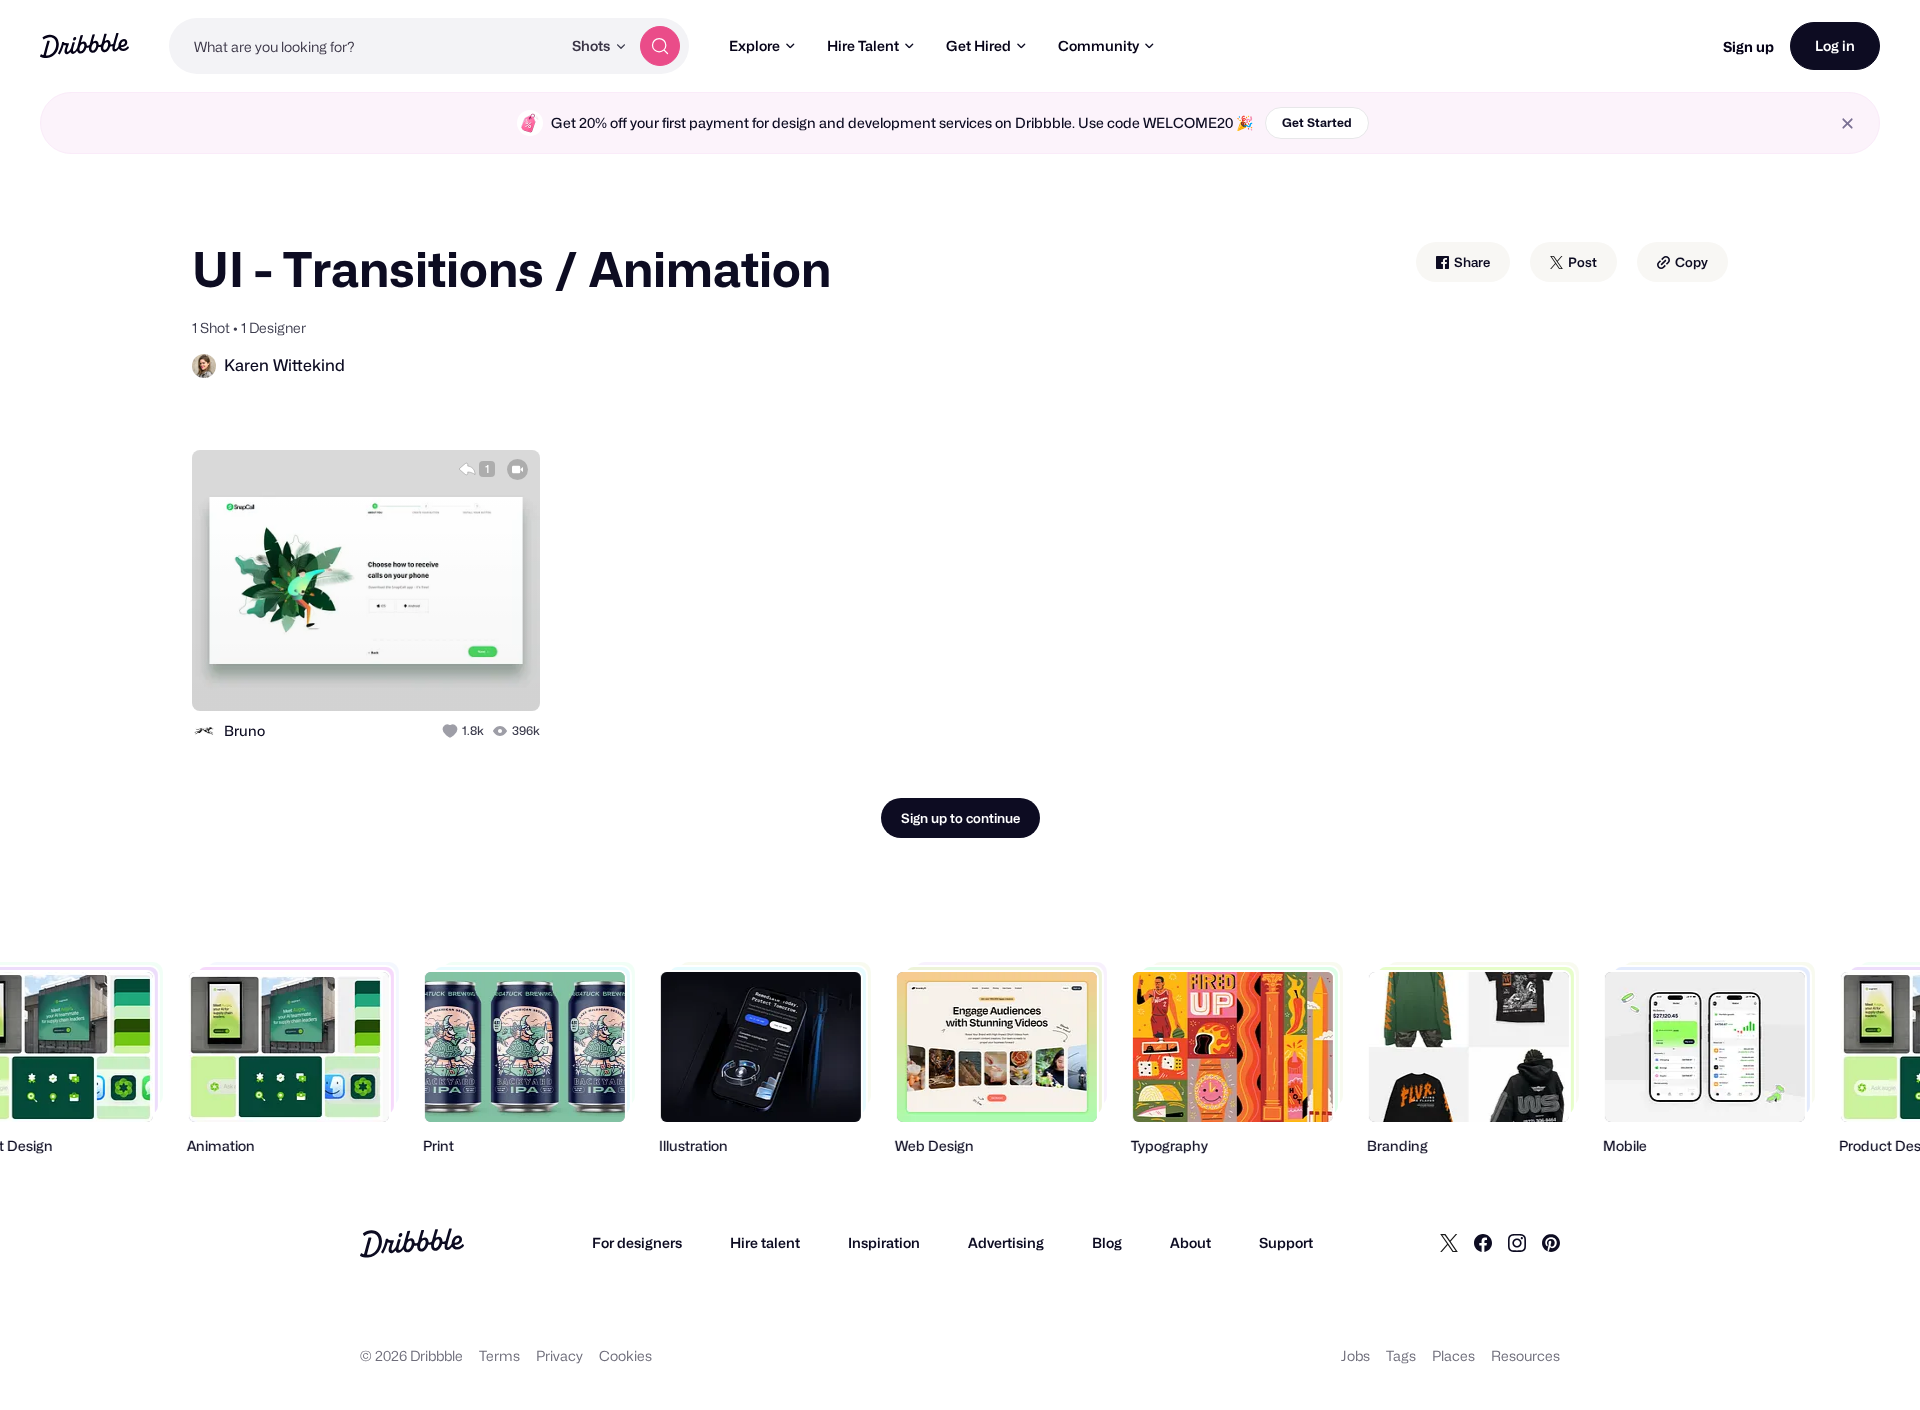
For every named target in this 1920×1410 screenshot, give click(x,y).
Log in (1835, 45)
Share (1470, 262)
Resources (1525, 1355)
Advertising (1006, 1242)
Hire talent (765, 1242)
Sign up (1748, 46)
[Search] (660, 46)
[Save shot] (463, 674)
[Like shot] (503, 674)
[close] (1847, 123)
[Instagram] (1517, 1243)
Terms (499, 1355)
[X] (1449, 1243)
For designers (637, 1242)
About (1190, 1242)
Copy (1690, 262)
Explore (754, 45)
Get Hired (978, 45)
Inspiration (884, 1242)
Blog (1107, 1242)
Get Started (1317, 122)
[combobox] (365, 46)
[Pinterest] (1551, 1243)
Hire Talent (863, 45)
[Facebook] (1483, 1243)
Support (1286, 1242)
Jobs (1355, 1355)
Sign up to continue (960, 818)
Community (1098, 45)
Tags (1401, 1355)
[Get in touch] (423, 674)
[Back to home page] (84, 45)
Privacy (559, 1355)
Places (1453, 1355)
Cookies (625, 1355)
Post (1581, 262)
